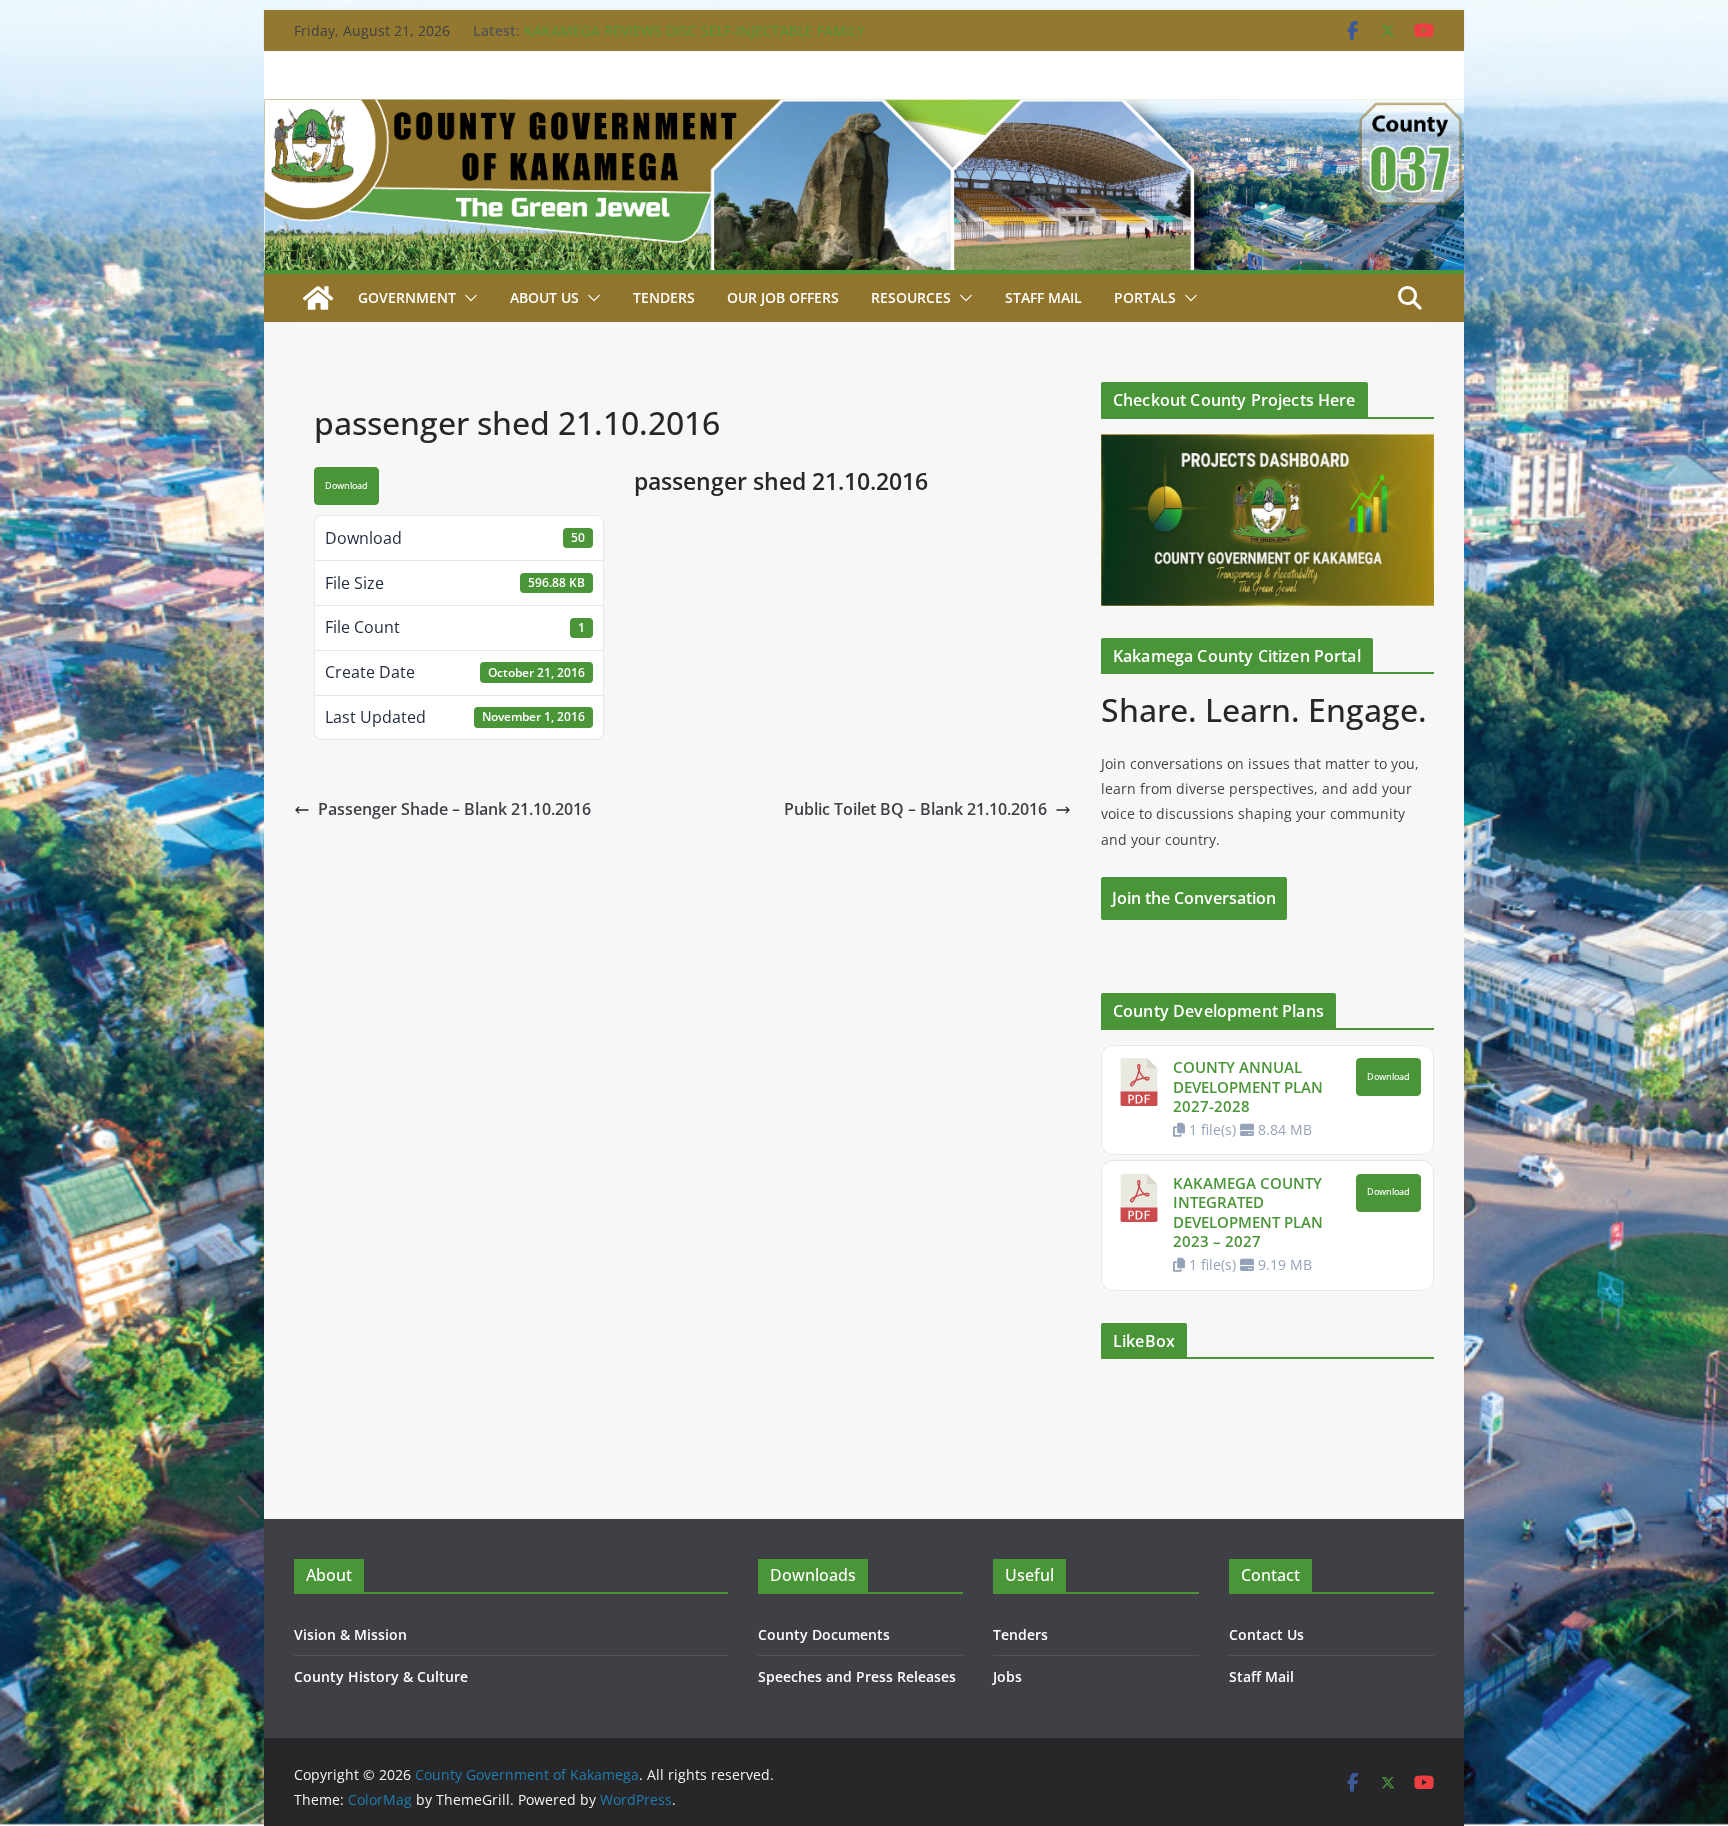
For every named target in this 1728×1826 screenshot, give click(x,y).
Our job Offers (783, 297)
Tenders (664, 297)
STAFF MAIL (1043, 297)
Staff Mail (1261, 1676)
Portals (1145, 297)
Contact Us (1266, 1634)
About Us (544, 297)
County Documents (824, 1634)
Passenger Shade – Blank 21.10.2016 (454, 809)
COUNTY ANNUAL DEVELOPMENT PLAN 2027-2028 (1248, 1086)
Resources (911, 297)
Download (346, 486)
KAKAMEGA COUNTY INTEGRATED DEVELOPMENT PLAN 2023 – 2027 (1248, 1212)
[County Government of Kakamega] (864, 113)
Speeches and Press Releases (857, 1676)
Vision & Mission (350, 1634)
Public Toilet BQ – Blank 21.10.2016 (915, 809)
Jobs (1007, 1676)
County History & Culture (381, 1676)
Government (407, 297)
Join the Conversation (1194, 898)
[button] (467, 298)
